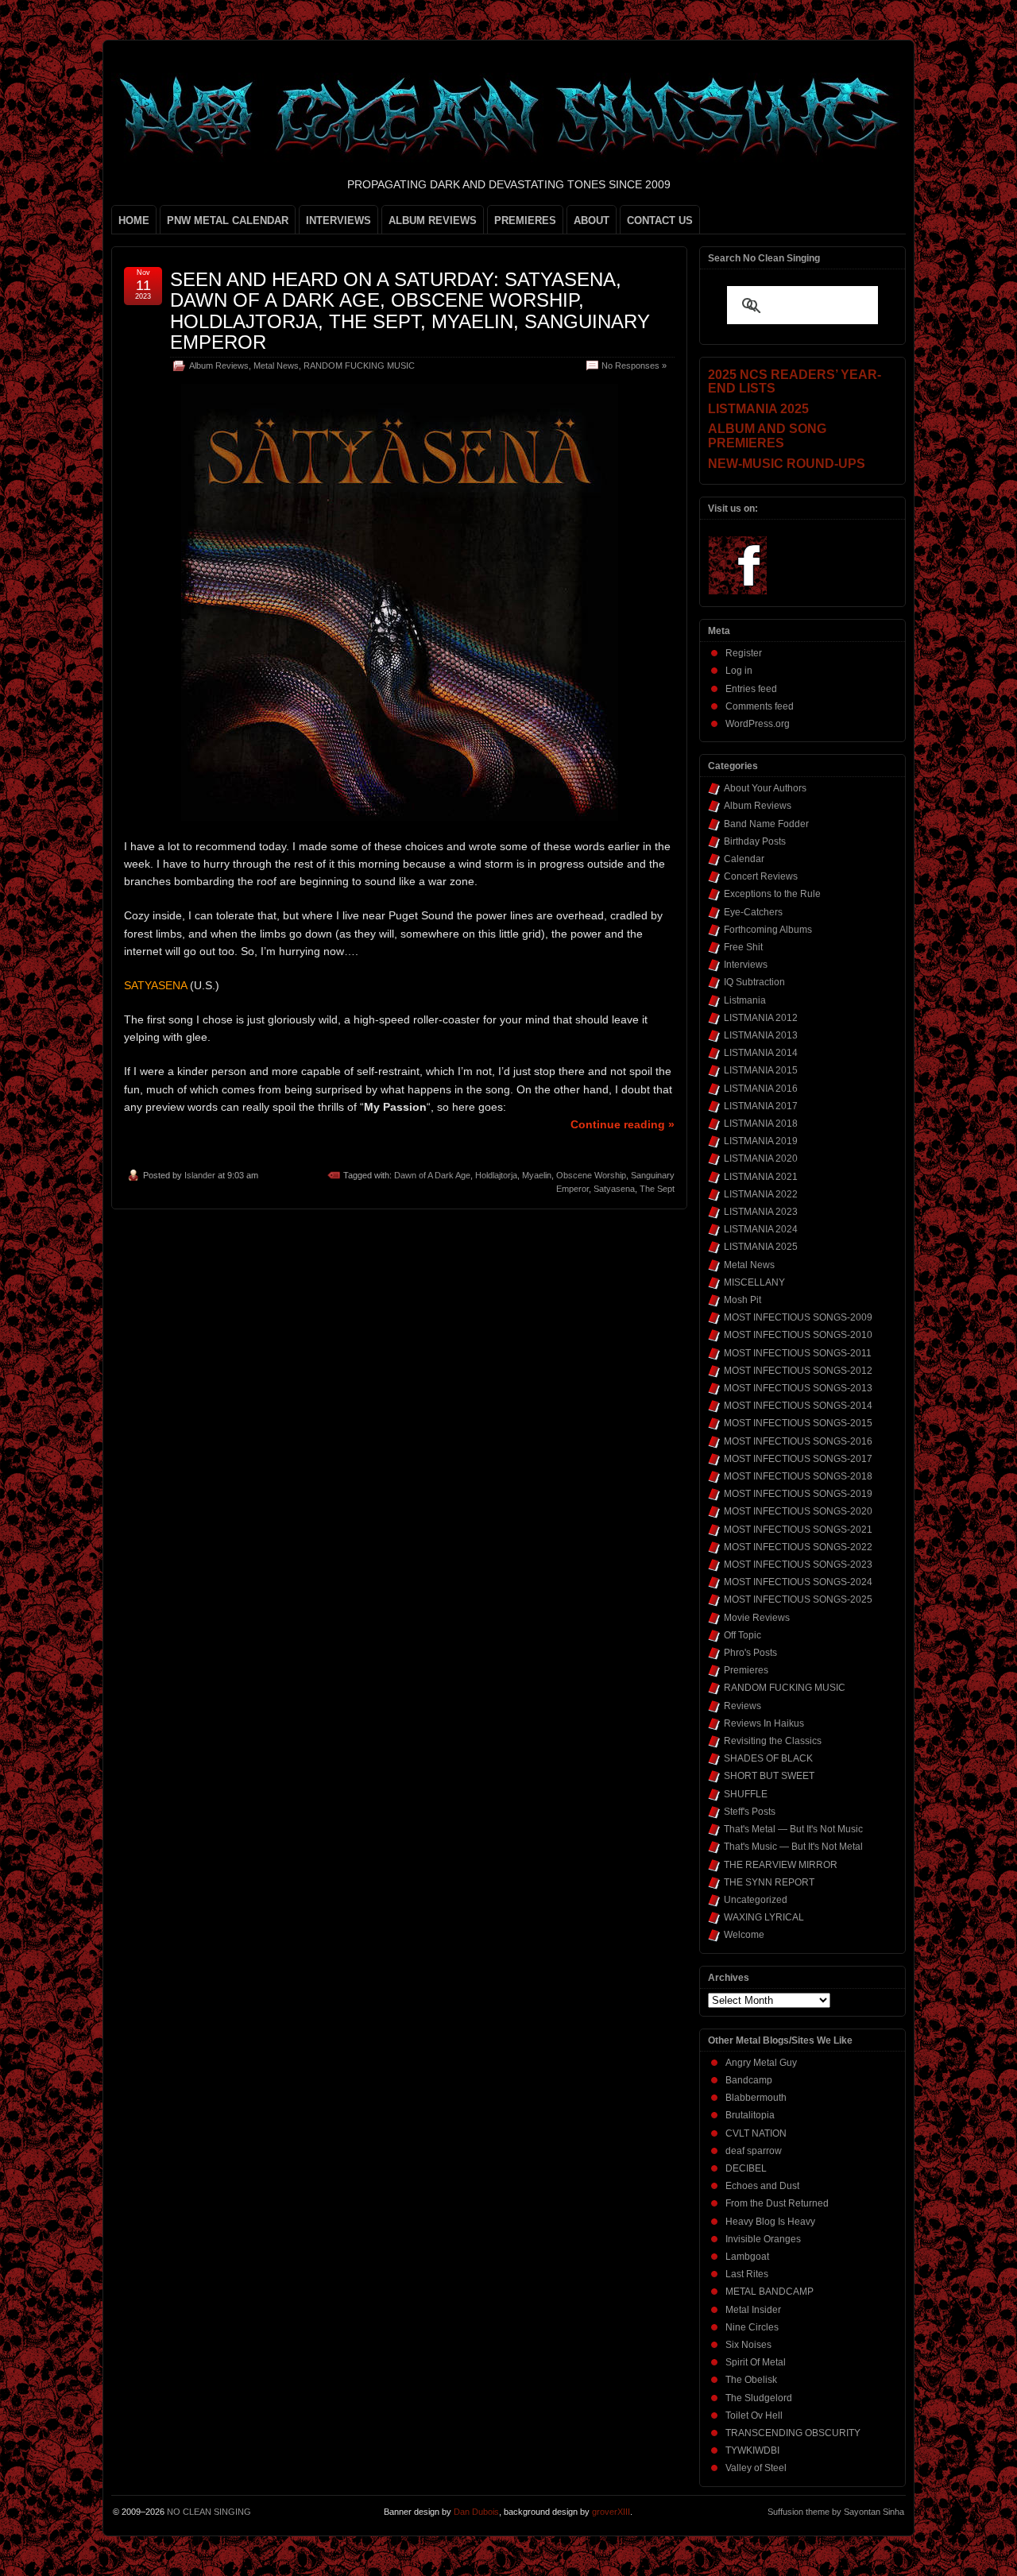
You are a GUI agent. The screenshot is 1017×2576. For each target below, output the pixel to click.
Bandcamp (749, 2080)
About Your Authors (765, 788)
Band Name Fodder (766, 824)
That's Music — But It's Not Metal (793, 1847)
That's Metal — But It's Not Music (793, 1829)
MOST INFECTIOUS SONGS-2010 (798, 1335)
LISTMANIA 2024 (761, 1229)
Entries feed (751, 689)
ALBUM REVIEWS (433, 220)
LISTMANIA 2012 (761, 1018)
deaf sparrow (754, 2151)
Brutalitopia (750, 2115)
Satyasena (614, 1189)
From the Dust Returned (777, 2203)
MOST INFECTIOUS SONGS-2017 (798, 1459)
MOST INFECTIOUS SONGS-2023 (798, 1565)
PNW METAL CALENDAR (228, 220)
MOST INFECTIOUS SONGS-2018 (798, 1476)
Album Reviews (219, 366)
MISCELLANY (754, 1282)
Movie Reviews (757, 1618)
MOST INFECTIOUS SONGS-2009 (798, 1317)
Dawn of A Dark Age (432, 1175)
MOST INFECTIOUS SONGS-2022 (798, 1547)
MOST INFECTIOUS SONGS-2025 (798, 1599)
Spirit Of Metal (756, 2362)
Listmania (745, 1000)
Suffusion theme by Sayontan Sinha (836, 2512)
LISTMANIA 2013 (761, 1035)
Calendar (744, 859)
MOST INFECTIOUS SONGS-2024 (798, 1582)
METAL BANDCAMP (770, 2292)
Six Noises (748, 2345)
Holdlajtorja (496, 1175)
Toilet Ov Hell (754, 2415)
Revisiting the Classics (773, 1741)
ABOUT (592, 220)
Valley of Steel (756, 2468)
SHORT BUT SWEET (769, 1776)
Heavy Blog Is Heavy (770, 2222)
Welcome (744, 1935)
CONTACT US (660, 220)
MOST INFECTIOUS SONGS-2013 (798, 1388)
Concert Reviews (761, 876)
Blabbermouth (756, 2098)
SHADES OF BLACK (768, 1758)
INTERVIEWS (338, 220)
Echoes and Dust (762, 2186)
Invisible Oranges (763, 2239)
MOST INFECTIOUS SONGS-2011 (798, 1353)
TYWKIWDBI (752, 2450)
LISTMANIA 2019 (761, 1141)
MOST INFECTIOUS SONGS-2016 (798, 1441)
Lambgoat (747, 2257)
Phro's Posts (750, 1653)
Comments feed (760, 706)
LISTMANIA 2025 (761, 1247)
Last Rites (747, 2274)
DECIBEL (746, 2168)
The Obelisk (751, 2380)
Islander (200, 1175)
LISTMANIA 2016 (761, 1089)
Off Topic (742, 1635)
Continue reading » (623, 1124)
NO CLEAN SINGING (209, 2512)
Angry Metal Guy (761, 2063)
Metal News (276, 366)
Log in (739, 671)
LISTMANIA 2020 (761, 1158)
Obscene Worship (591, 1175)
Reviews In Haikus (764, 1723)
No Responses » (634, 366)
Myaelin (537, 1175)
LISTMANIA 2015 (761, 1070)
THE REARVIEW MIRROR (781, 1865)
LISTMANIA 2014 (761, 1053)
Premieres (746, 1670)
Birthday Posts (755, 841)
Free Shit (743, 947)
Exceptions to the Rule (772, 894)
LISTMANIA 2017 (761, 1106)
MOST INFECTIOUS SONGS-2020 (798, 1511)
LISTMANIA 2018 (761, 1124)
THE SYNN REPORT (769, 1882)
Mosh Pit (742, 1300)
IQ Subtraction (754, 982)
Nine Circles (752, 2327)
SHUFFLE (746, 1794)
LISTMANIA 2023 (761, 1212)
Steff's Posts (750, 1812)
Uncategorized (756, 1900)
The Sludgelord (759, 2398)
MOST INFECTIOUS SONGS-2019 (798, 1494)
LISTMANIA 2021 (761, 1177)
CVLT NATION (756, 2133)
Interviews (746, 965)
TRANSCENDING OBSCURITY (793, 2433)
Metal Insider (753, 2310)
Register (744, 653)
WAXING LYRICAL (764, 1917)
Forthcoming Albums (768, 930)
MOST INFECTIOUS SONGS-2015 (798, 1423)
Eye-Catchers (753, 912)
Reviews (742, 1706)
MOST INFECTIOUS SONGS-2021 (798, 1530)
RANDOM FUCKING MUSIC (359, 366)
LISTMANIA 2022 (761, 1194)
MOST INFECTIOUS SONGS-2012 (798, 1371)
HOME (134, 220)
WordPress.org (758, 724)
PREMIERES (525, 220)
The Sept (657, 1189)
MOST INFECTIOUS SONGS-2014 (798, 1406)
